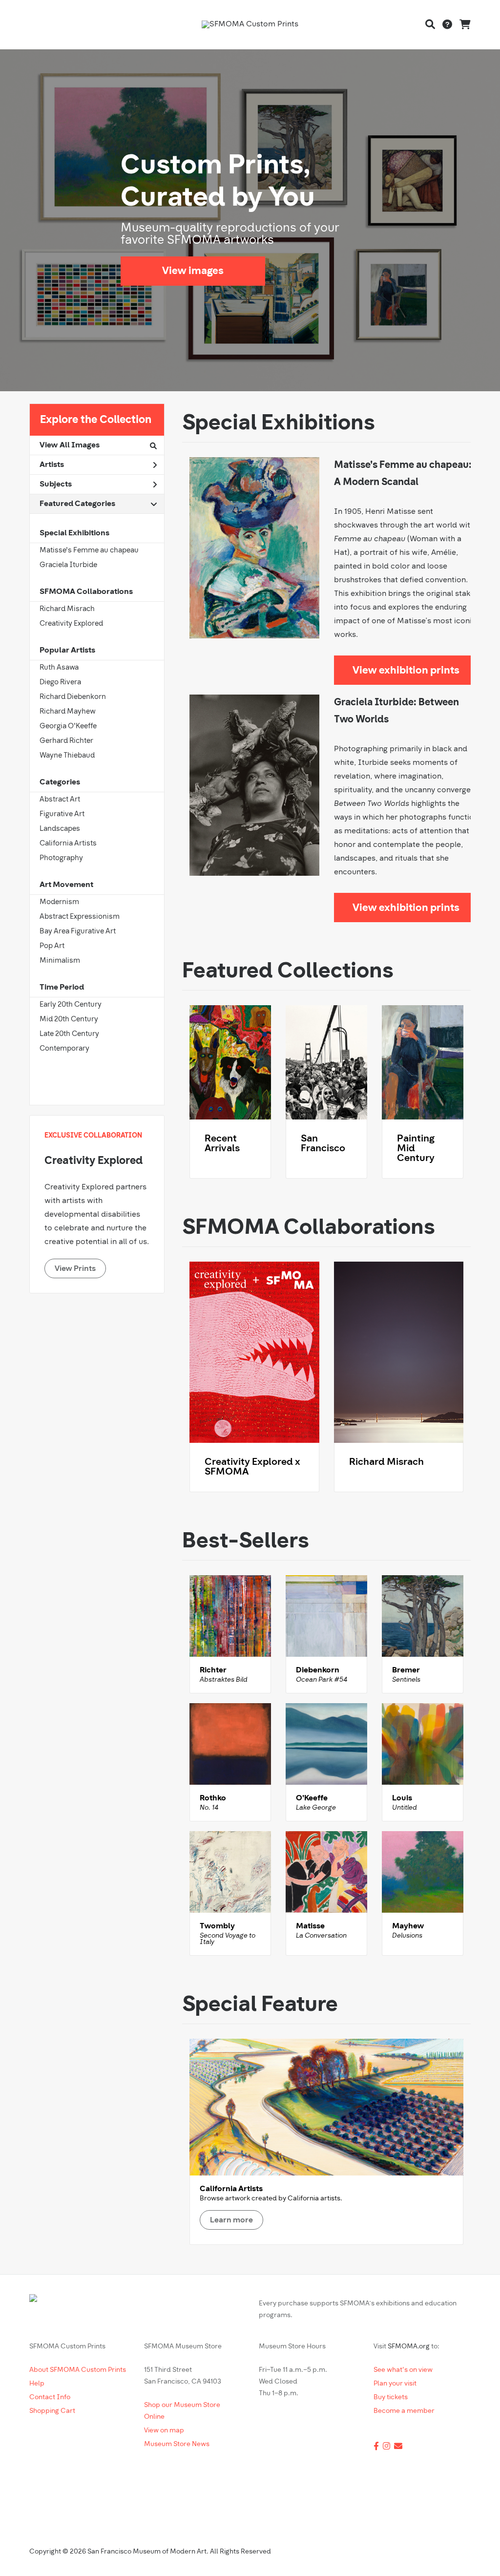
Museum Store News (177, 2444)
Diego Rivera (60, 683)
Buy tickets (391, 2397)
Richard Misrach (67, 609)
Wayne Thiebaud (67, 756)
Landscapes (60, 829)
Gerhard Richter (66, 741)
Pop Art (52, 946)
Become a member (404, 2411)
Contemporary (64, 1049)
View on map (164, 2431)
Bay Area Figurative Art (78, 932)
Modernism (59, 902)
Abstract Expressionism (80, 917)
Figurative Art (62, 814)
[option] (250, 220)
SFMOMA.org (409, 2347)
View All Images (70, 445)
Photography (61, 858)
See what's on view (403, 2370)
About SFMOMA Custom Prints (78, 2370)
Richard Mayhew (68, 712)
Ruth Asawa (59, 668)
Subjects (56, 485)
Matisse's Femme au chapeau (89, 551)
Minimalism (60, 961)
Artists (52, 465)
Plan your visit (395, 2384)
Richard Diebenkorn (73, 697)
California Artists (68, 844)
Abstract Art (60, 800)
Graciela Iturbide (68, 565)
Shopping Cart (52, 2411)
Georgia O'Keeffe (68, 727)
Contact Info (50, 2397)
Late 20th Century (69, 1034)
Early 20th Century (71, 1005)
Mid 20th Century (69, 1020)
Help (37, 2384)
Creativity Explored (71, 624)
